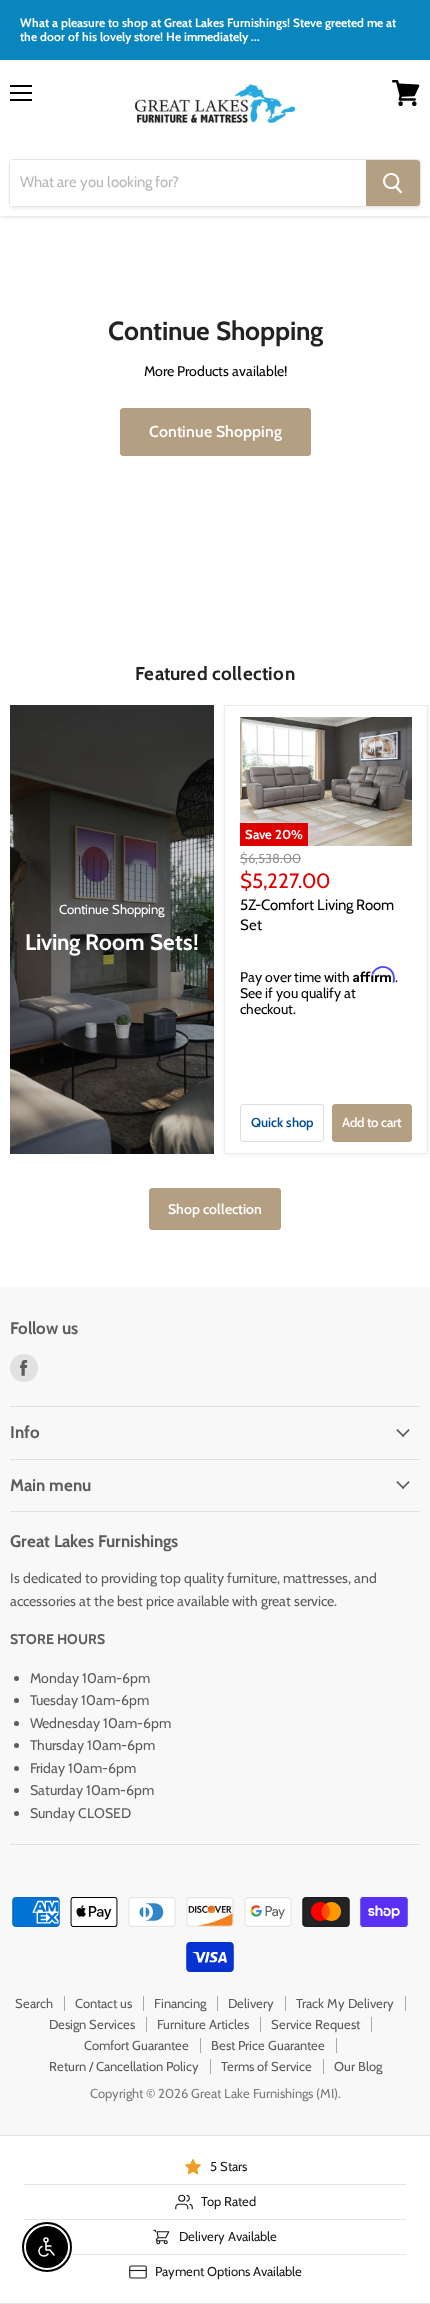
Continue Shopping (215, 431)
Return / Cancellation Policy (124, 2066)
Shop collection (215, 1209)
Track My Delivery (345, 2003)
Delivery (251, 2003)
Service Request (315, 2024)
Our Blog (358, 2066)
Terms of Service (266, 2066)
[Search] (393, 183)
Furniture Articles (203, 2024)
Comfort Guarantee (136, 2045)
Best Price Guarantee (268, 2045)
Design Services (92, 2024)
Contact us (103, 2003)
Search (34, 2003)
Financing (180, 2003)
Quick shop (282, 1122)
